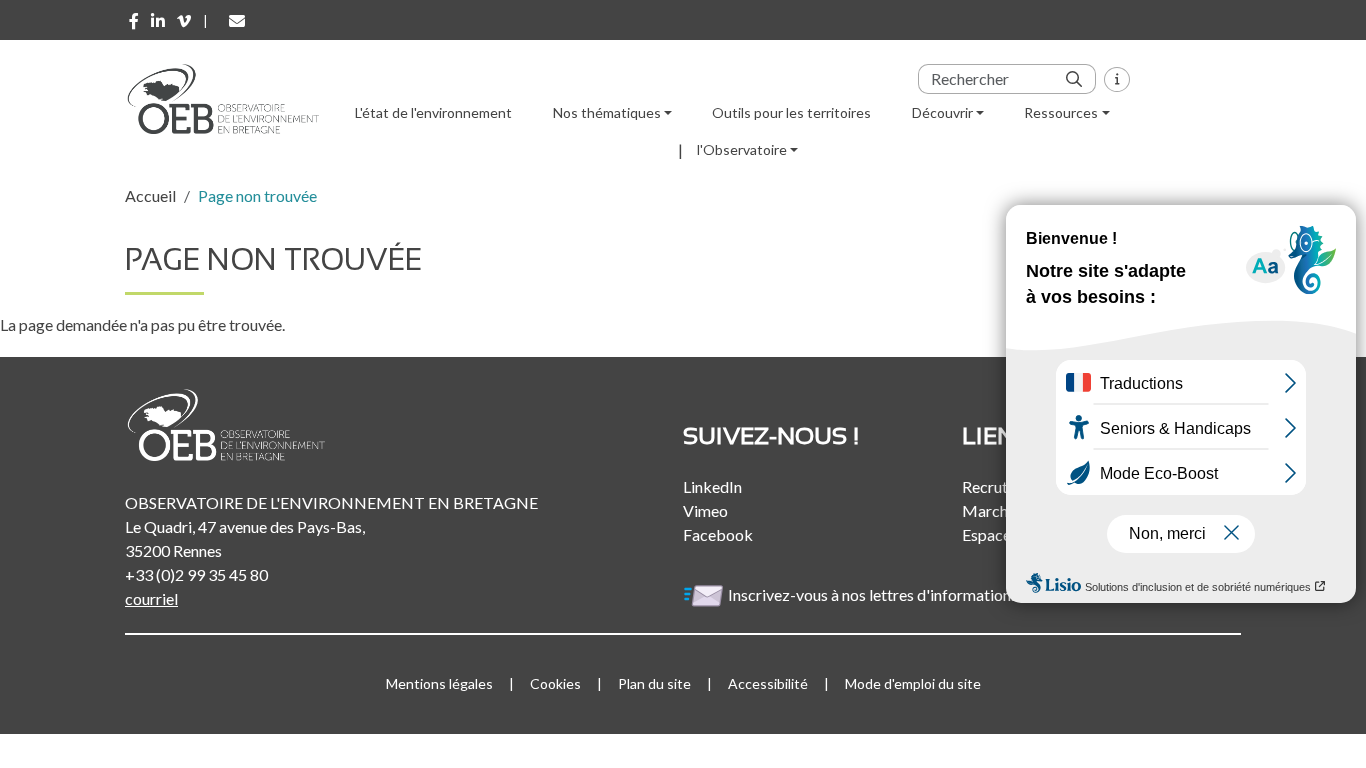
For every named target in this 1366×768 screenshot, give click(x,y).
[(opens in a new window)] (134, 21)
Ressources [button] (1061, 112)
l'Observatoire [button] (742, 149)
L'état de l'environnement (433, 112)
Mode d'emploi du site (913, 683)
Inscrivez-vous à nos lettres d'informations (874, 594)
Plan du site (654, 683)
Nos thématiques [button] (607, 112)
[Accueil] (230, 99)
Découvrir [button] (942, 112)
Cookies (555, 683)
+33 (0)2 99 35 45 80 (196, 574)
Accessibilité (768, 683)
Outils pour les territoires (791, 112)
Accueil (150, 195)
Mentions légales (439, 683)
